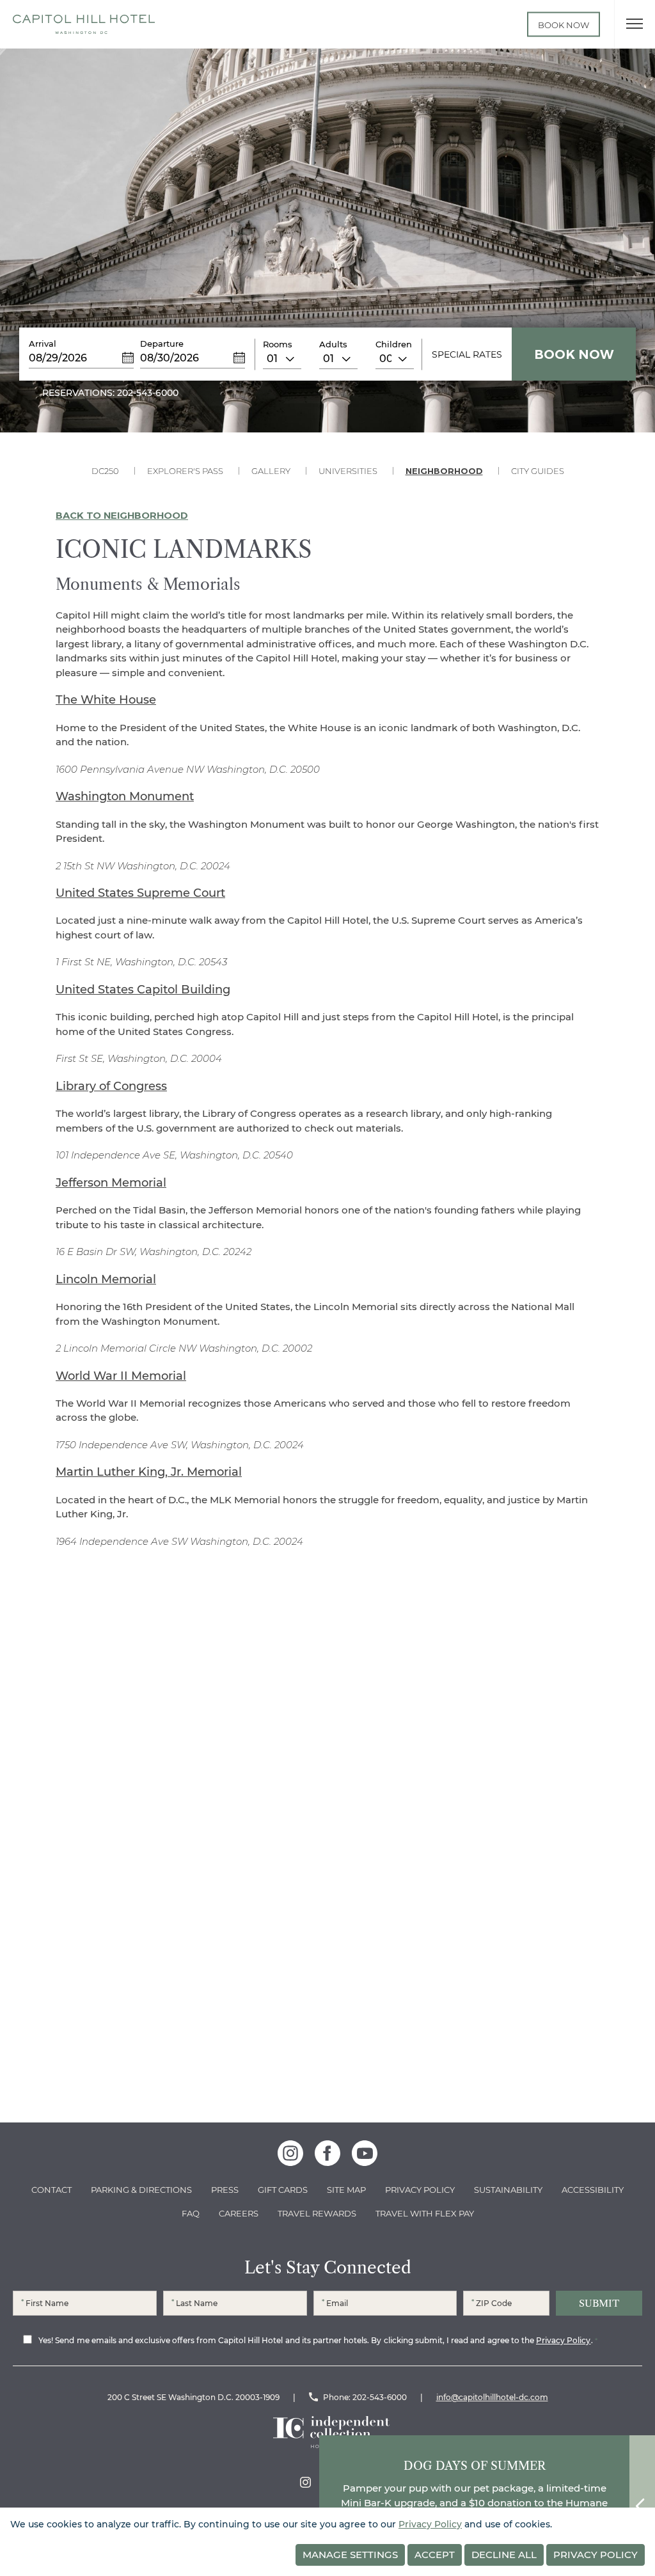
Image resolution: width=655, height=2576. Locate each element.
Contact (51, 2190)
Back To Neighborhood (122, 515)
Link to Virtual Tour (511, 24)
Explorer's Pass (185, 471)
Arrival (43, 344)
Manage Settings (350, 2555)
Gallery (271, 471)
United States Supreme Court (140, 893)
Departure (162, 344)
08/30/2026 (170, 358)
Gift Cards (283, 2190)
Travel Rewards (317, 2213)
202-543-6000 (380, 2397)
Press (225, 2190)
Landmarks (327, 1703)
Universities (348, 471)
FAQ (191, 2213)
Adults (333, 344)
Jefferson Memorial (111, 1183)
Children (394, 344)
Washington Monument (125, 796)
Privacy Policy (420, 2190)
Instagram (305, 2482)
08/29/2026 (58, 358)
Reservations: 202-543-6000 (110, 393)
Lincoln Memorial (106, 1279)
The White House (106, 700)
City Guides (538, 471)
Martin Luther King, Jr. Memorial (149, 1472)
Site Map (346, 2190)
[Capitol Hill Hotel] (84, 24)
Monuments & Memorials (148, 585)
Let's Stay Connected (328, 2268)
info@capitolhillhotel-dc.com (492, 2397)
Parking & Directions (141, 2190)
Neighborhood (444, 471)
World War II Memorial (121, 1376)
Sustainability (508, 2190)
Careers (239, 2213)
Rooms (278, 344)
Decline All (504, 2555)
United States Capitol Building (143, 990)
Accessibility (593, 2190)
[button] (492, 1913)
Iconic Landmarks (184, 550)
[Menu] (635, 24)
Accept (435, 2555)
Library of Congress (111, 1086)
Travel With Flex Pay (425, 2213)
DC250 (105, 471)
